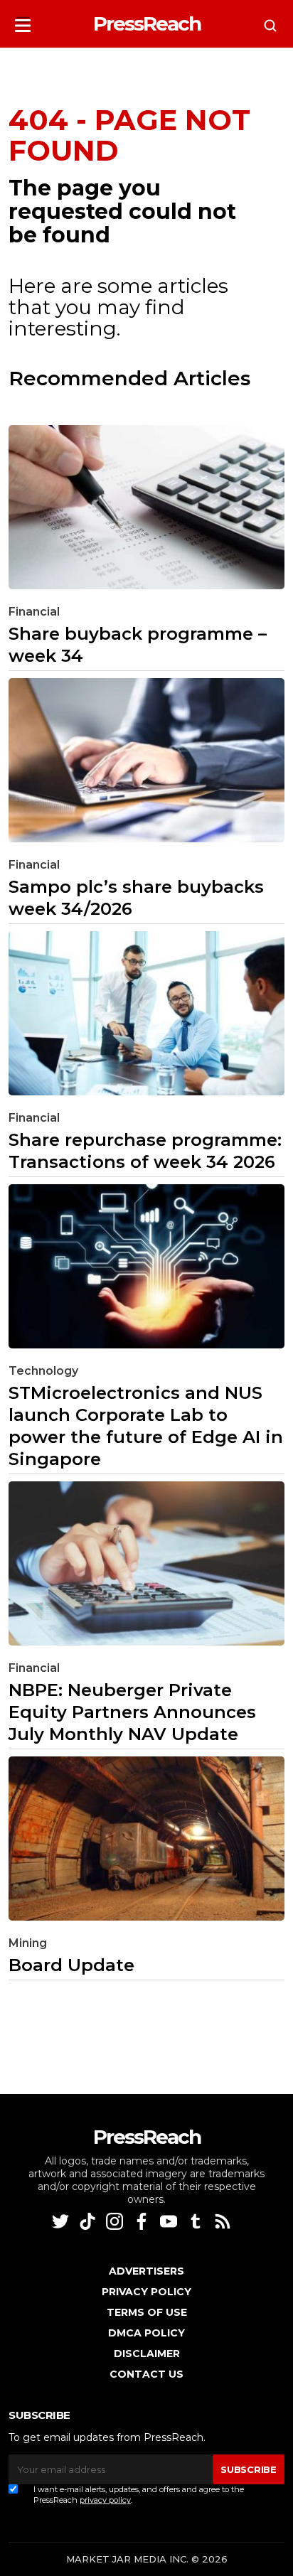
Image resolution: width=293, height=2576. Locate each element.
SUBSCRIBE (248, 2469)
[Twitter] (62, 2221)
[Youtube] (170, 2221)
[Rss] (224, 2221)
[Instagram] (116, 2221)
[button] (23, 21)
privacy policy (105, 2500)
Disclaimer (147, 2354)
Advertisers (146, 2271)
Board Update (71, 1965)
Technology (43, 1371)
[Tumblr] (197, 2221)
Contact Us (146, 2374)
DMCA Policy (146, 2333)
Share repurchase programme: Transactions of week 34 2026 (145, 1151)
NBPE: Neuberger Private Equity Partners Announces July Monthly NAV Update (132, 1712)
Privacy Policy (146, 2292)
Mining (28, 1943)
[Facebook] (143, 2221)
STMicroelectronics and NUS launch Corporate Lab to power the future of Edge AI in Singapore (146, 1426)
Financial (34, 612)
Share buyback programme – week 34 (138, 645)
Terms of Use (147, 2312)
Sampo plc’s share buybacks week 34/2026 (136, 898)
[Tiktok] (89, 2221)
